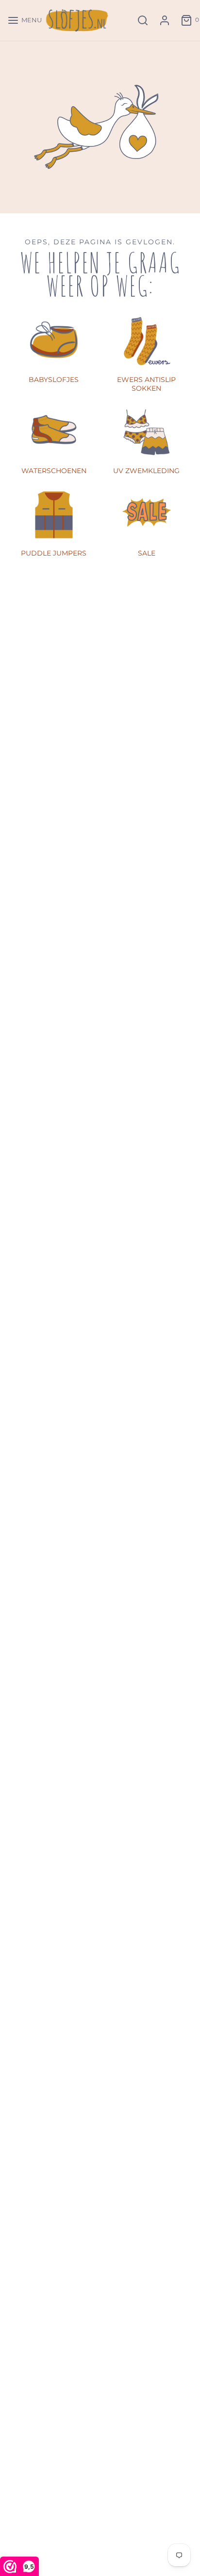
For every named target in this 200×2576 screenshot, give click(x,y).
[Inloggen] (165, 20)
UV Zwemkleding (146, 471)
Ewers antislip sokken (146, 384)
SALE (147, 553)
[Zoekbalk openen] (143, 20)
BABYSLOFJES (54, 380)
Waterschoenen (54, 471)
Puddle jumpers (54, 553)
